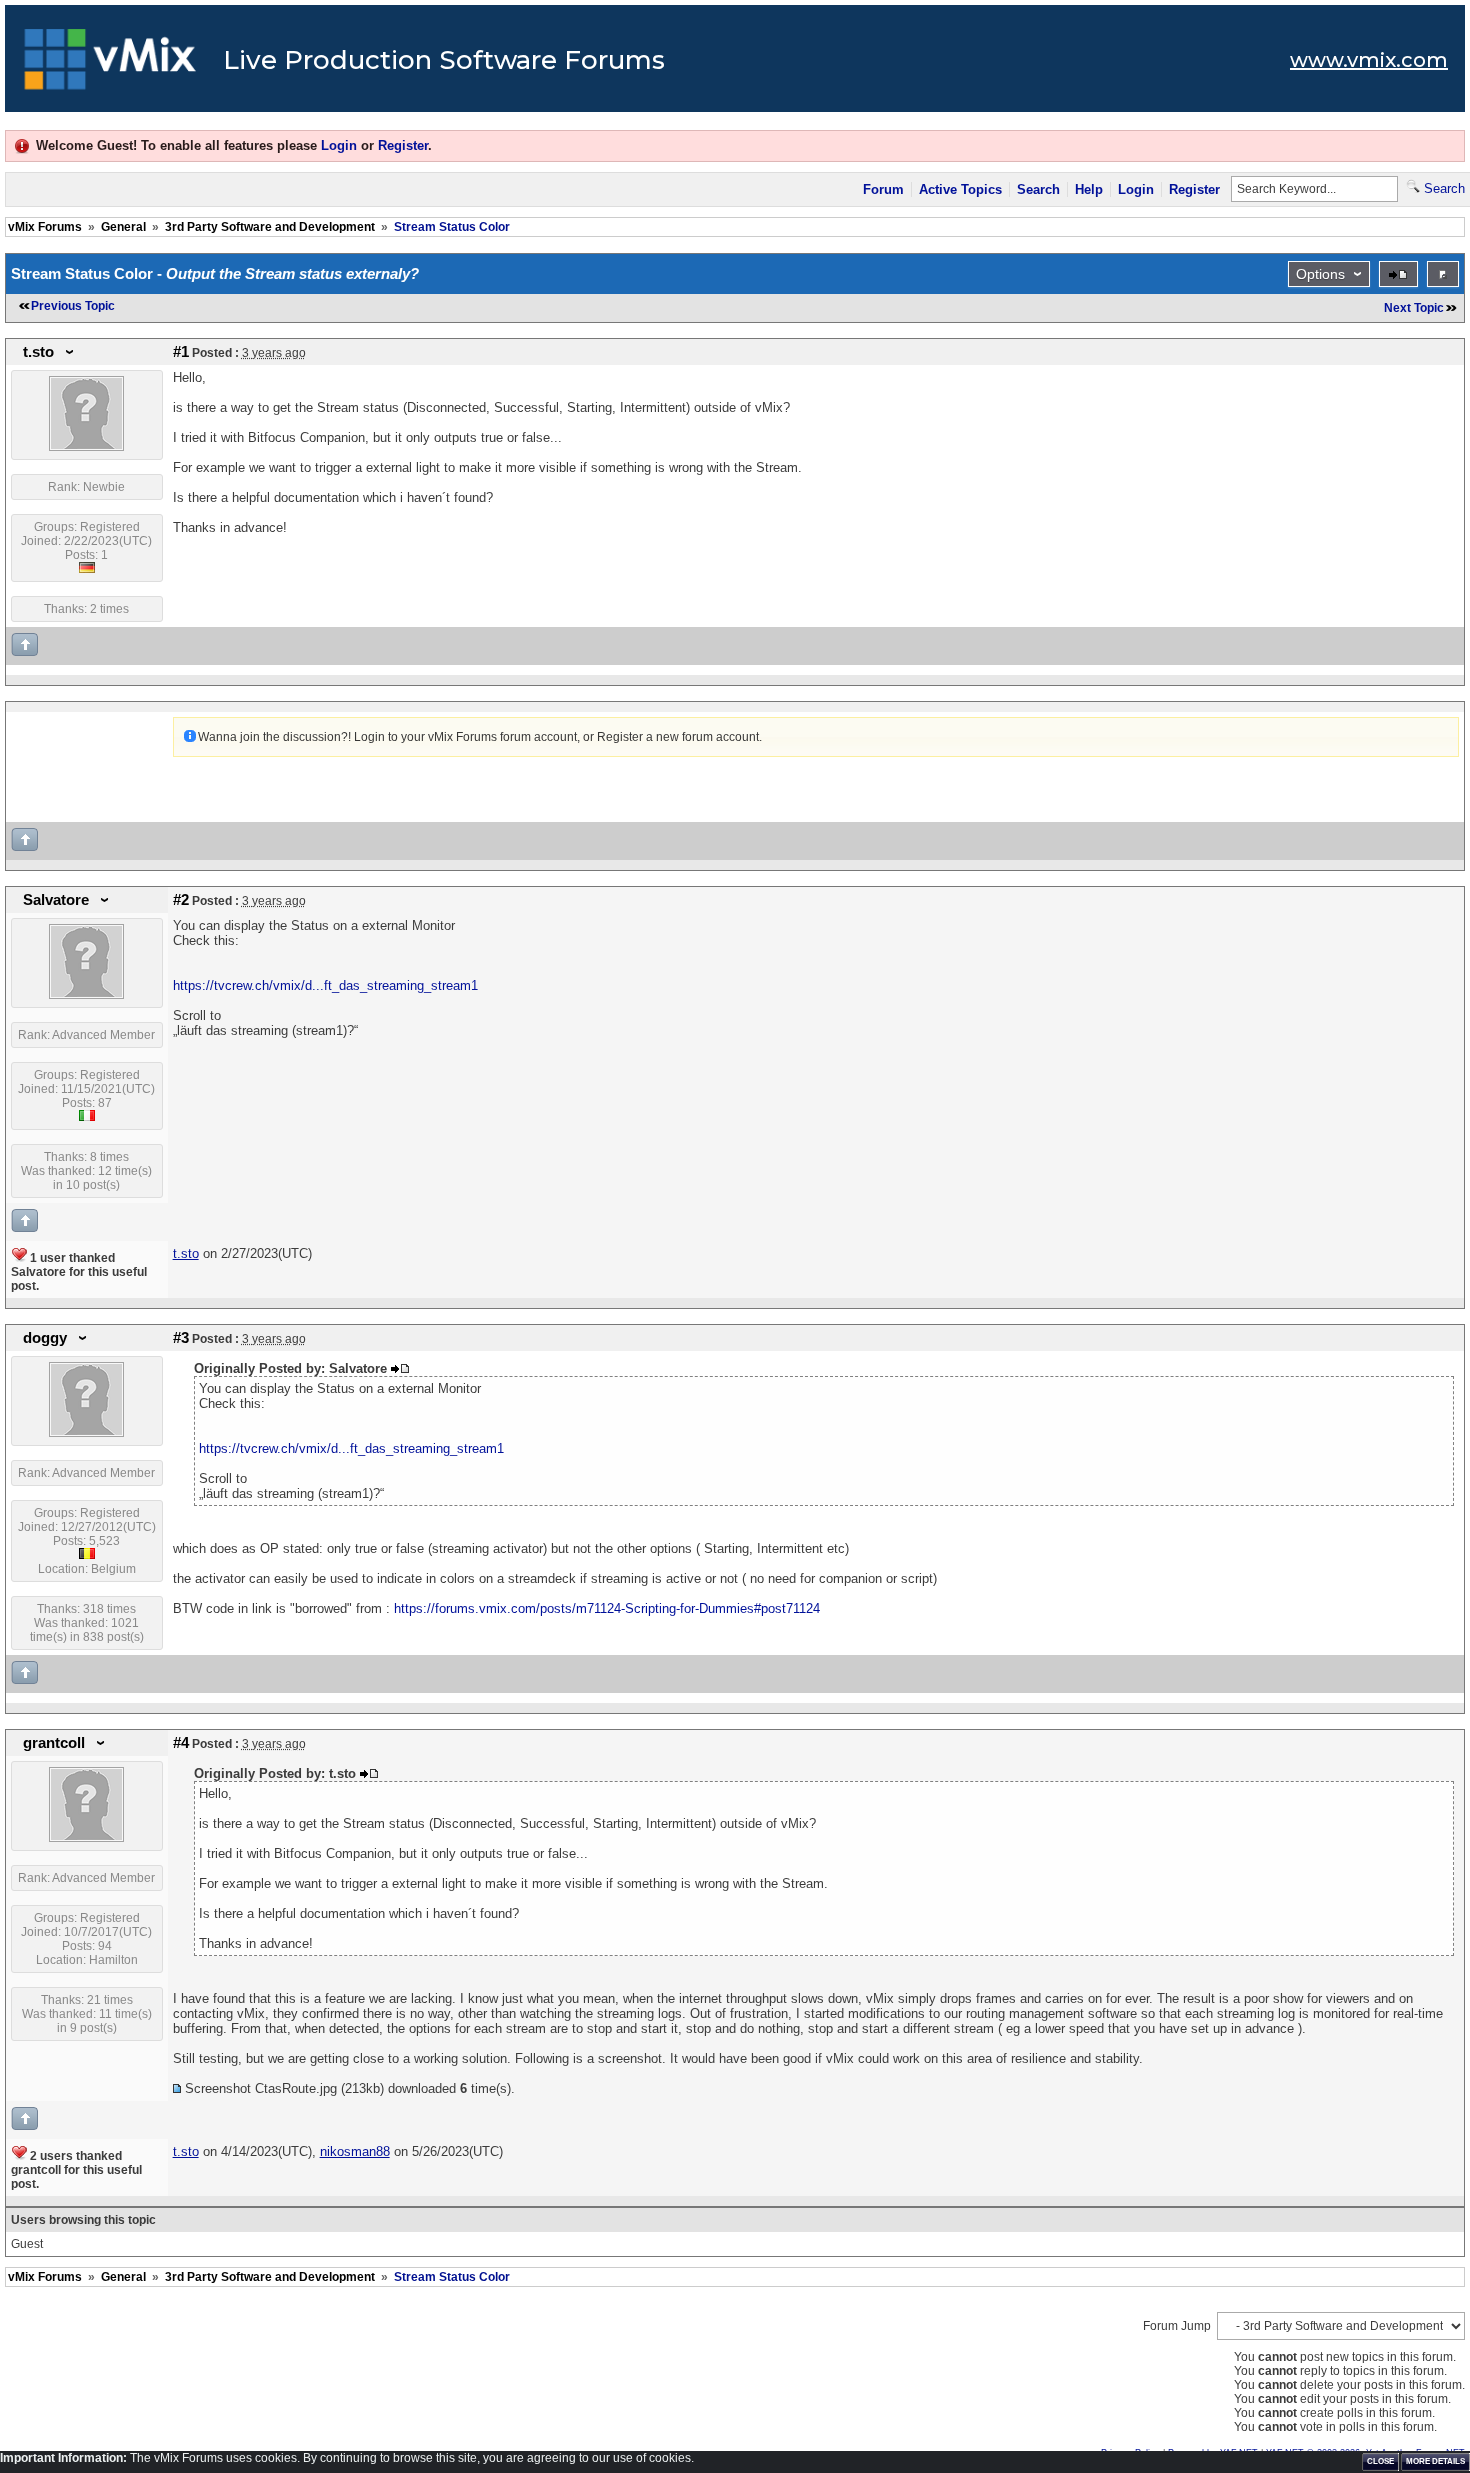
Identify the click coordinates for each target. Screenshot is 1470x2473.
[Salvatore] (86, 995)
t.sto (38, 352)
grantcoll (54, 1743)
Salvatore (56, 900)
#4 (181, 1743)
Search (1038, 189)
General (123, 227)
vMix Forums (45, 227)
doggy (45, 1338)
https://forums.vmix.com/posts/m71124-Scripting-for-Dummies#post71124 (607, 1608)
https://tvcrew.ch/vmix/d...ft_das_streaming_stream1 (325, 985)
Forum (883, 189)
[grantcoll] (86, 1838)
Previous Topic (73, 306)
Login (339, 145)
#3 (181, 1338)
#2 (181, 900)
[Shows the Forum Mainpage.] (110, 65)
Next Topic (1414, 308)
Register (403, 145)
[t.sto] (86, 447)
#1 (181, 352)
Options (1320, 274)
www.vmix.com (1369, 60)
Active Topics (960, 189)
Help (1089, 189)
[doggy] (86, 1433)
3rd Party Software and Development (270, 227)
